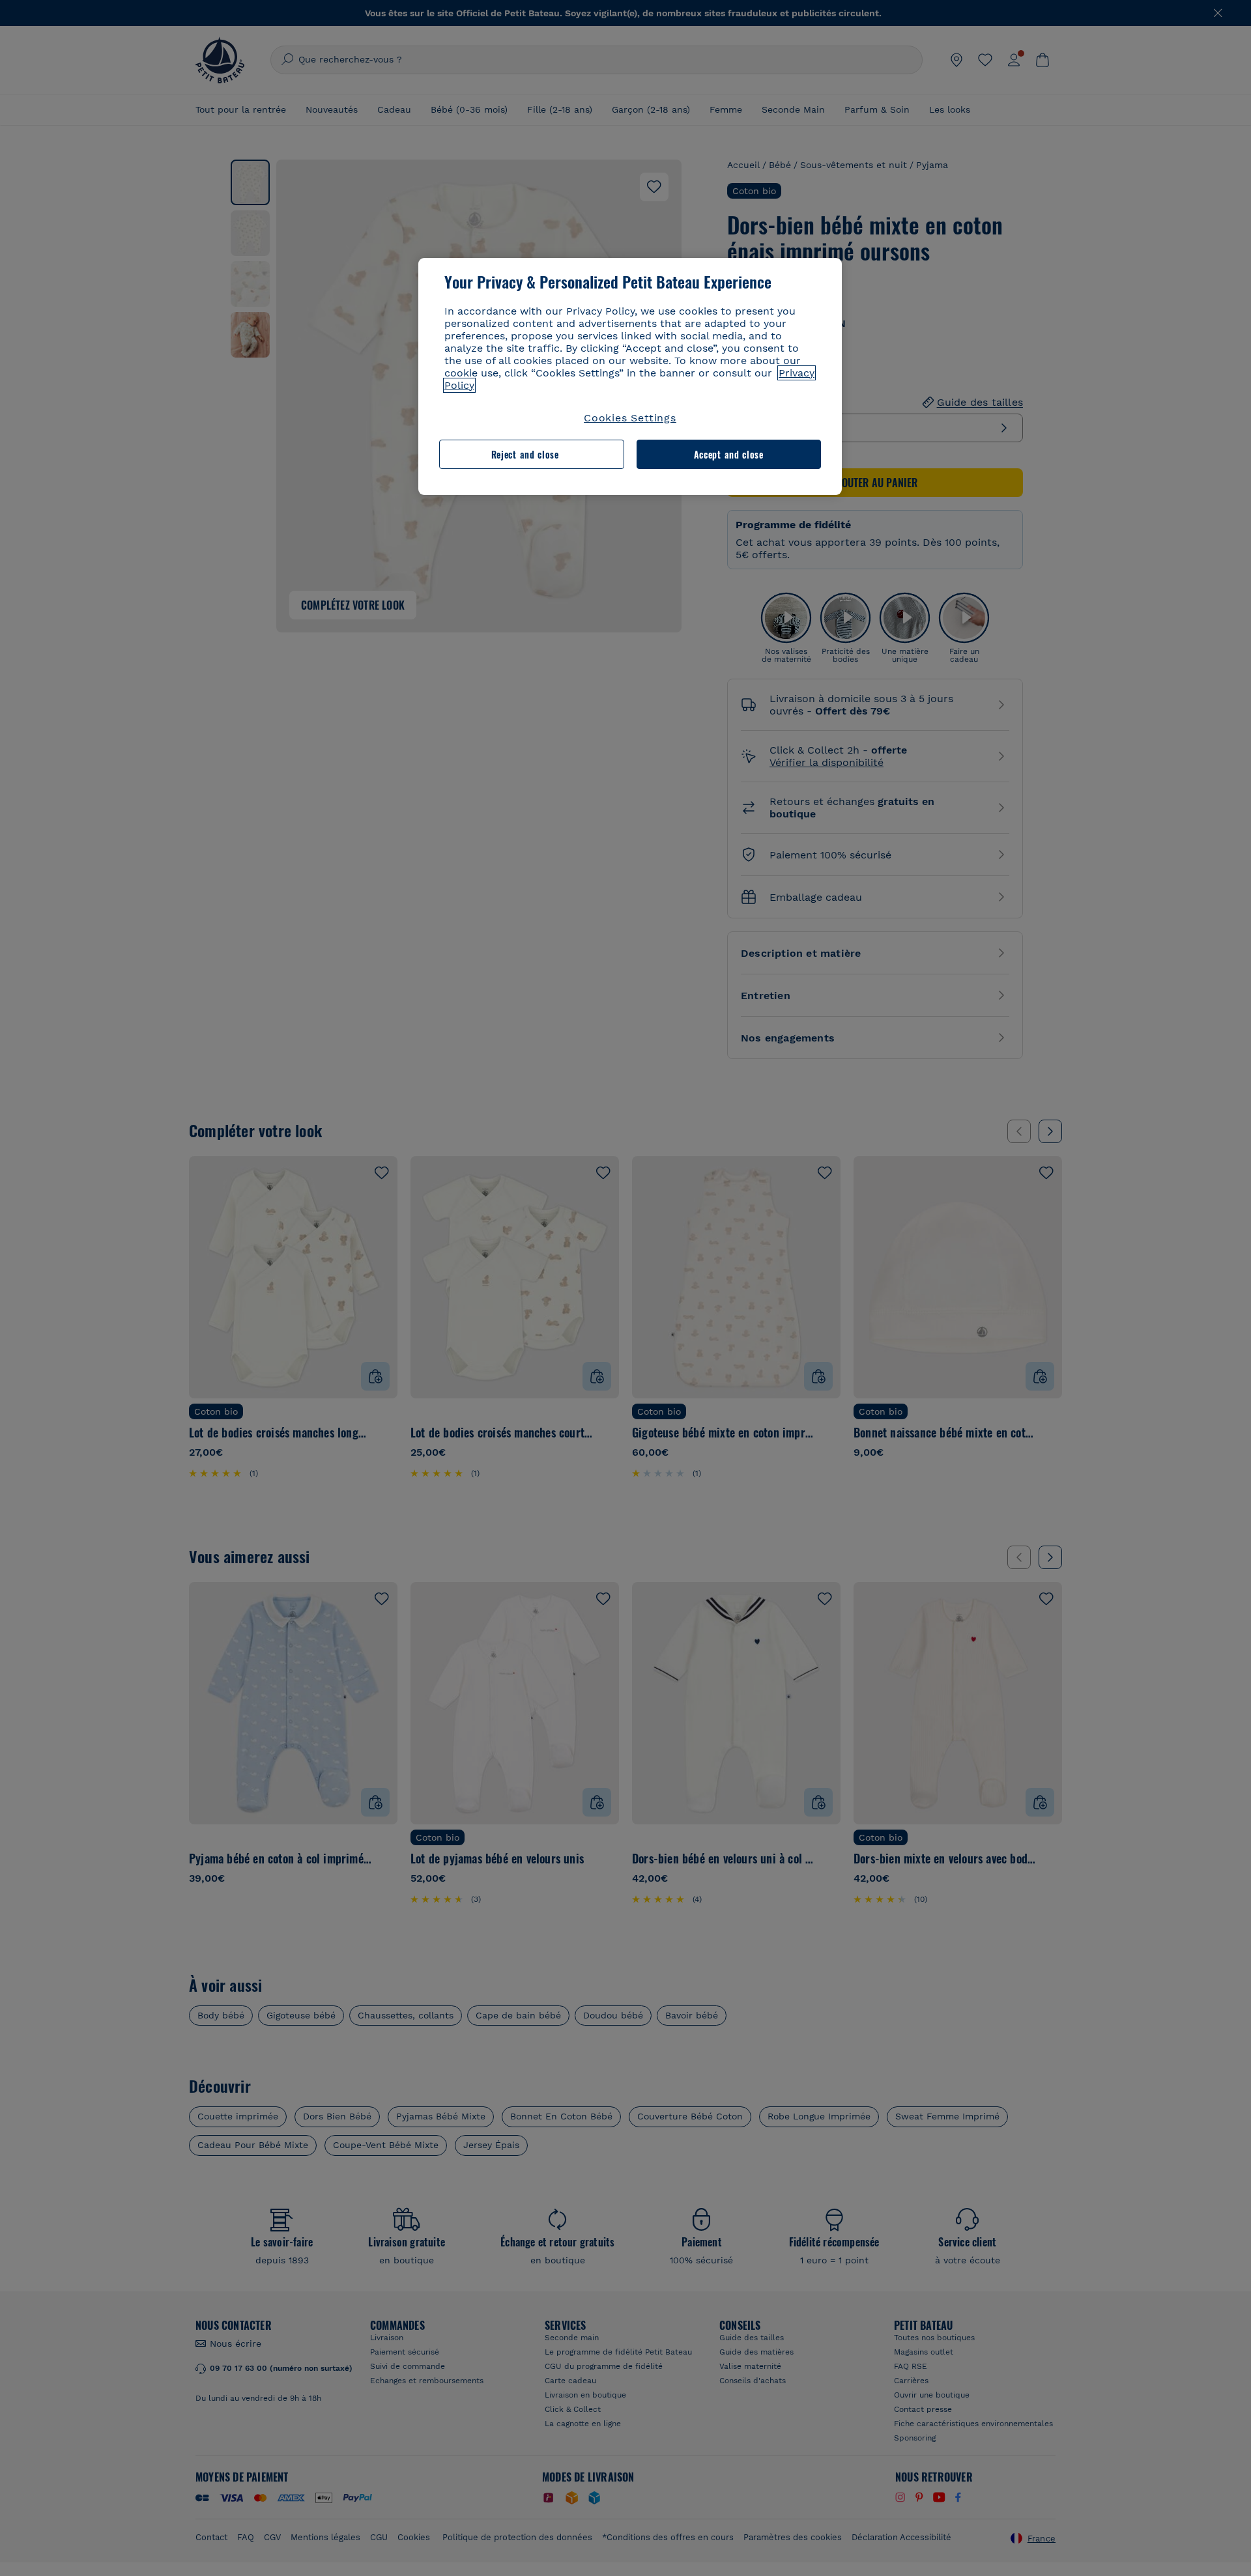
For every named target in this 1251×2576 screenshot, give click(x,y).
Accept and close (729, 454)
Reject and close (525, 454)
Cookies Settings (630, 418)
